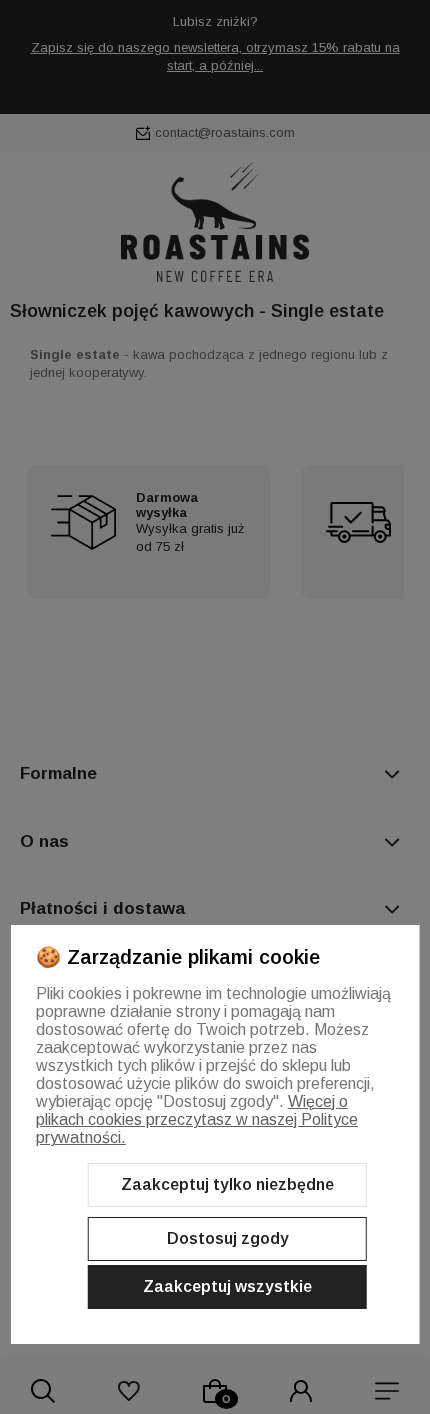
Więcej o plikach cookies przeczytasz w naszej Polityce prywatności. (197, 1119)
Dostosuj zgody (228, 1238)
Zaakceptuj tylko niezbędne (227, 1184)
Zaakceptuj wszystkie (227, 1286)
